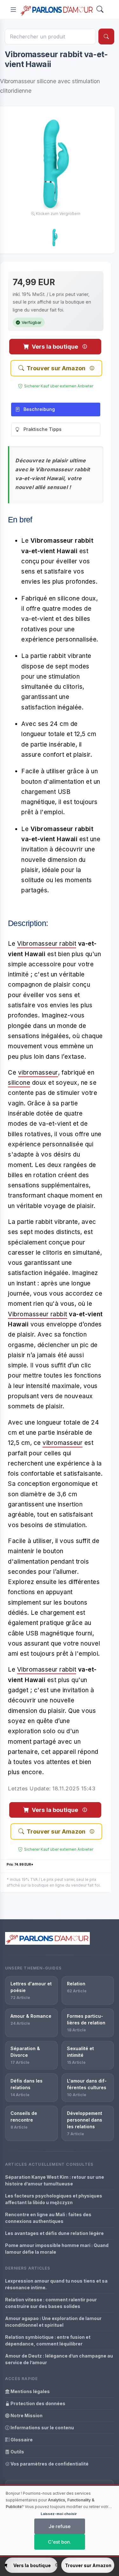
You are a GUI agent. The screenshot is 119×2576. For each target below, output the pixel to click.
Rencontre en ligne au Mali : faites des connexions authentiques (48, 2218)
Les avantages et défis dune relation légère (54, 2233)
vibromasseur (38, 1073)
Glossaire (21, 2440)
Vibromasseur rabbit (47, 944)
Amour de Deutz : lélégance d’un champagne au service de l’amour (59, 2359)
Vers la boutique (55, 347)
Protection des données (37, 2403)
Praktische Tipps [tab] (43, 429)
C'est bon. (60, 2542)
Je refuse (60, 2526)
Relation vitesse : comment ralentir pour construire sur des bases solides (51, 2303)
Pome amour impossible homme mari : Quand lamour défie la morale (57, 2249)
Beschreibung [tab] (39, 409)
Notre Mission (26, 2415)
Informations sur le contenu (42, 2428)
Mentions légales (30, 2391)
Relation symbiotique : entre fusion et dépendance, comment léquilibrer (48, 2340)
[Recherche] (106, 37)
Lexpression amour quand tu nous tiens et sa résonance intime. (56, 2284)
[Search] (100, 10)
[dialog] (60, 2521)
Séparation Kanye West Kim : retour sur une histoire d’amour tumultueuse (55, 2180)
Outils (17, 2452)
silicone (19, 1083)
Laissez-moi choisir (59, 2514)
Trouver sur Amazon (56, 368)
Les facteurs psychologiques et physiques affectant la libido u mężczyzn (54, 2199)
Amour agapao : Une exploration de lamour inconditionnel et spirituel (53, 2322)
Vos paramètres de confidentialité (49, 2464)
